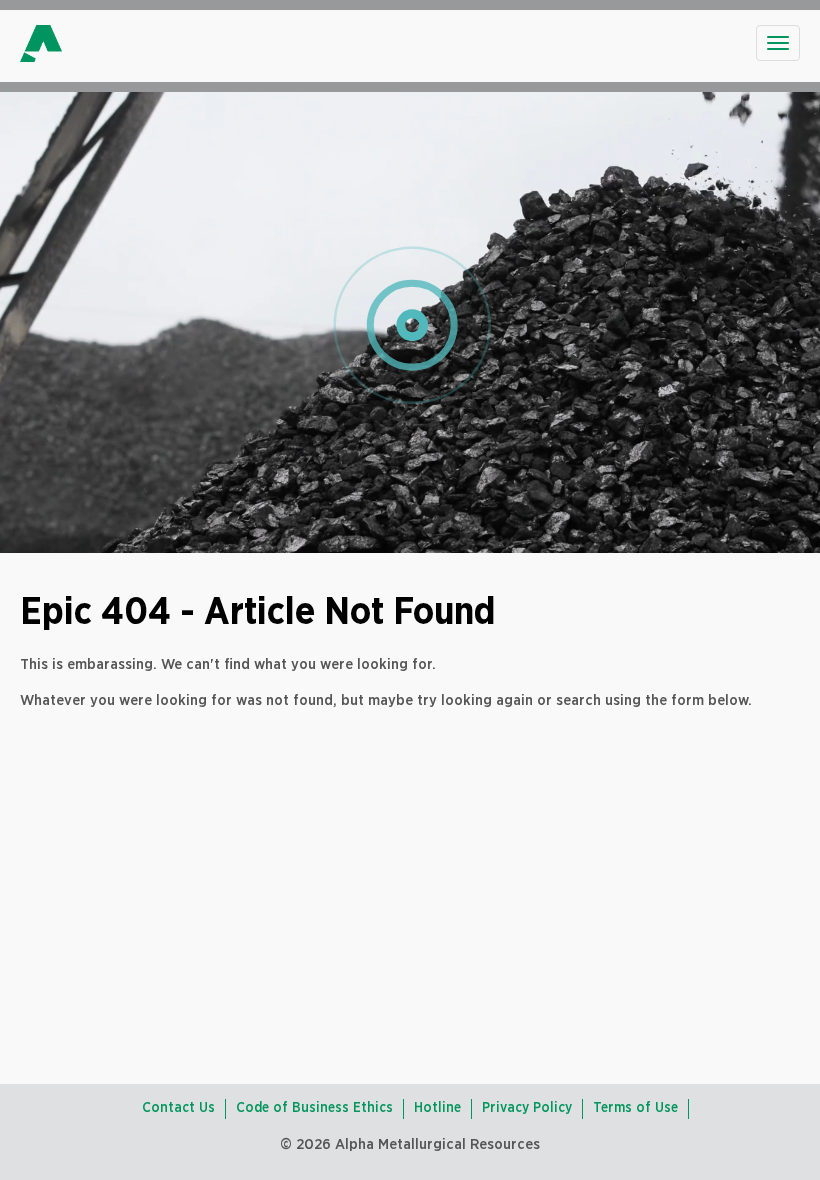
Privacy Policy (527, 1108)
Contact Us (178, 1108)
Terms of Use (635, 1108)
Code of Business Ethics (314, 1108)
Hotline (437, 1108)
